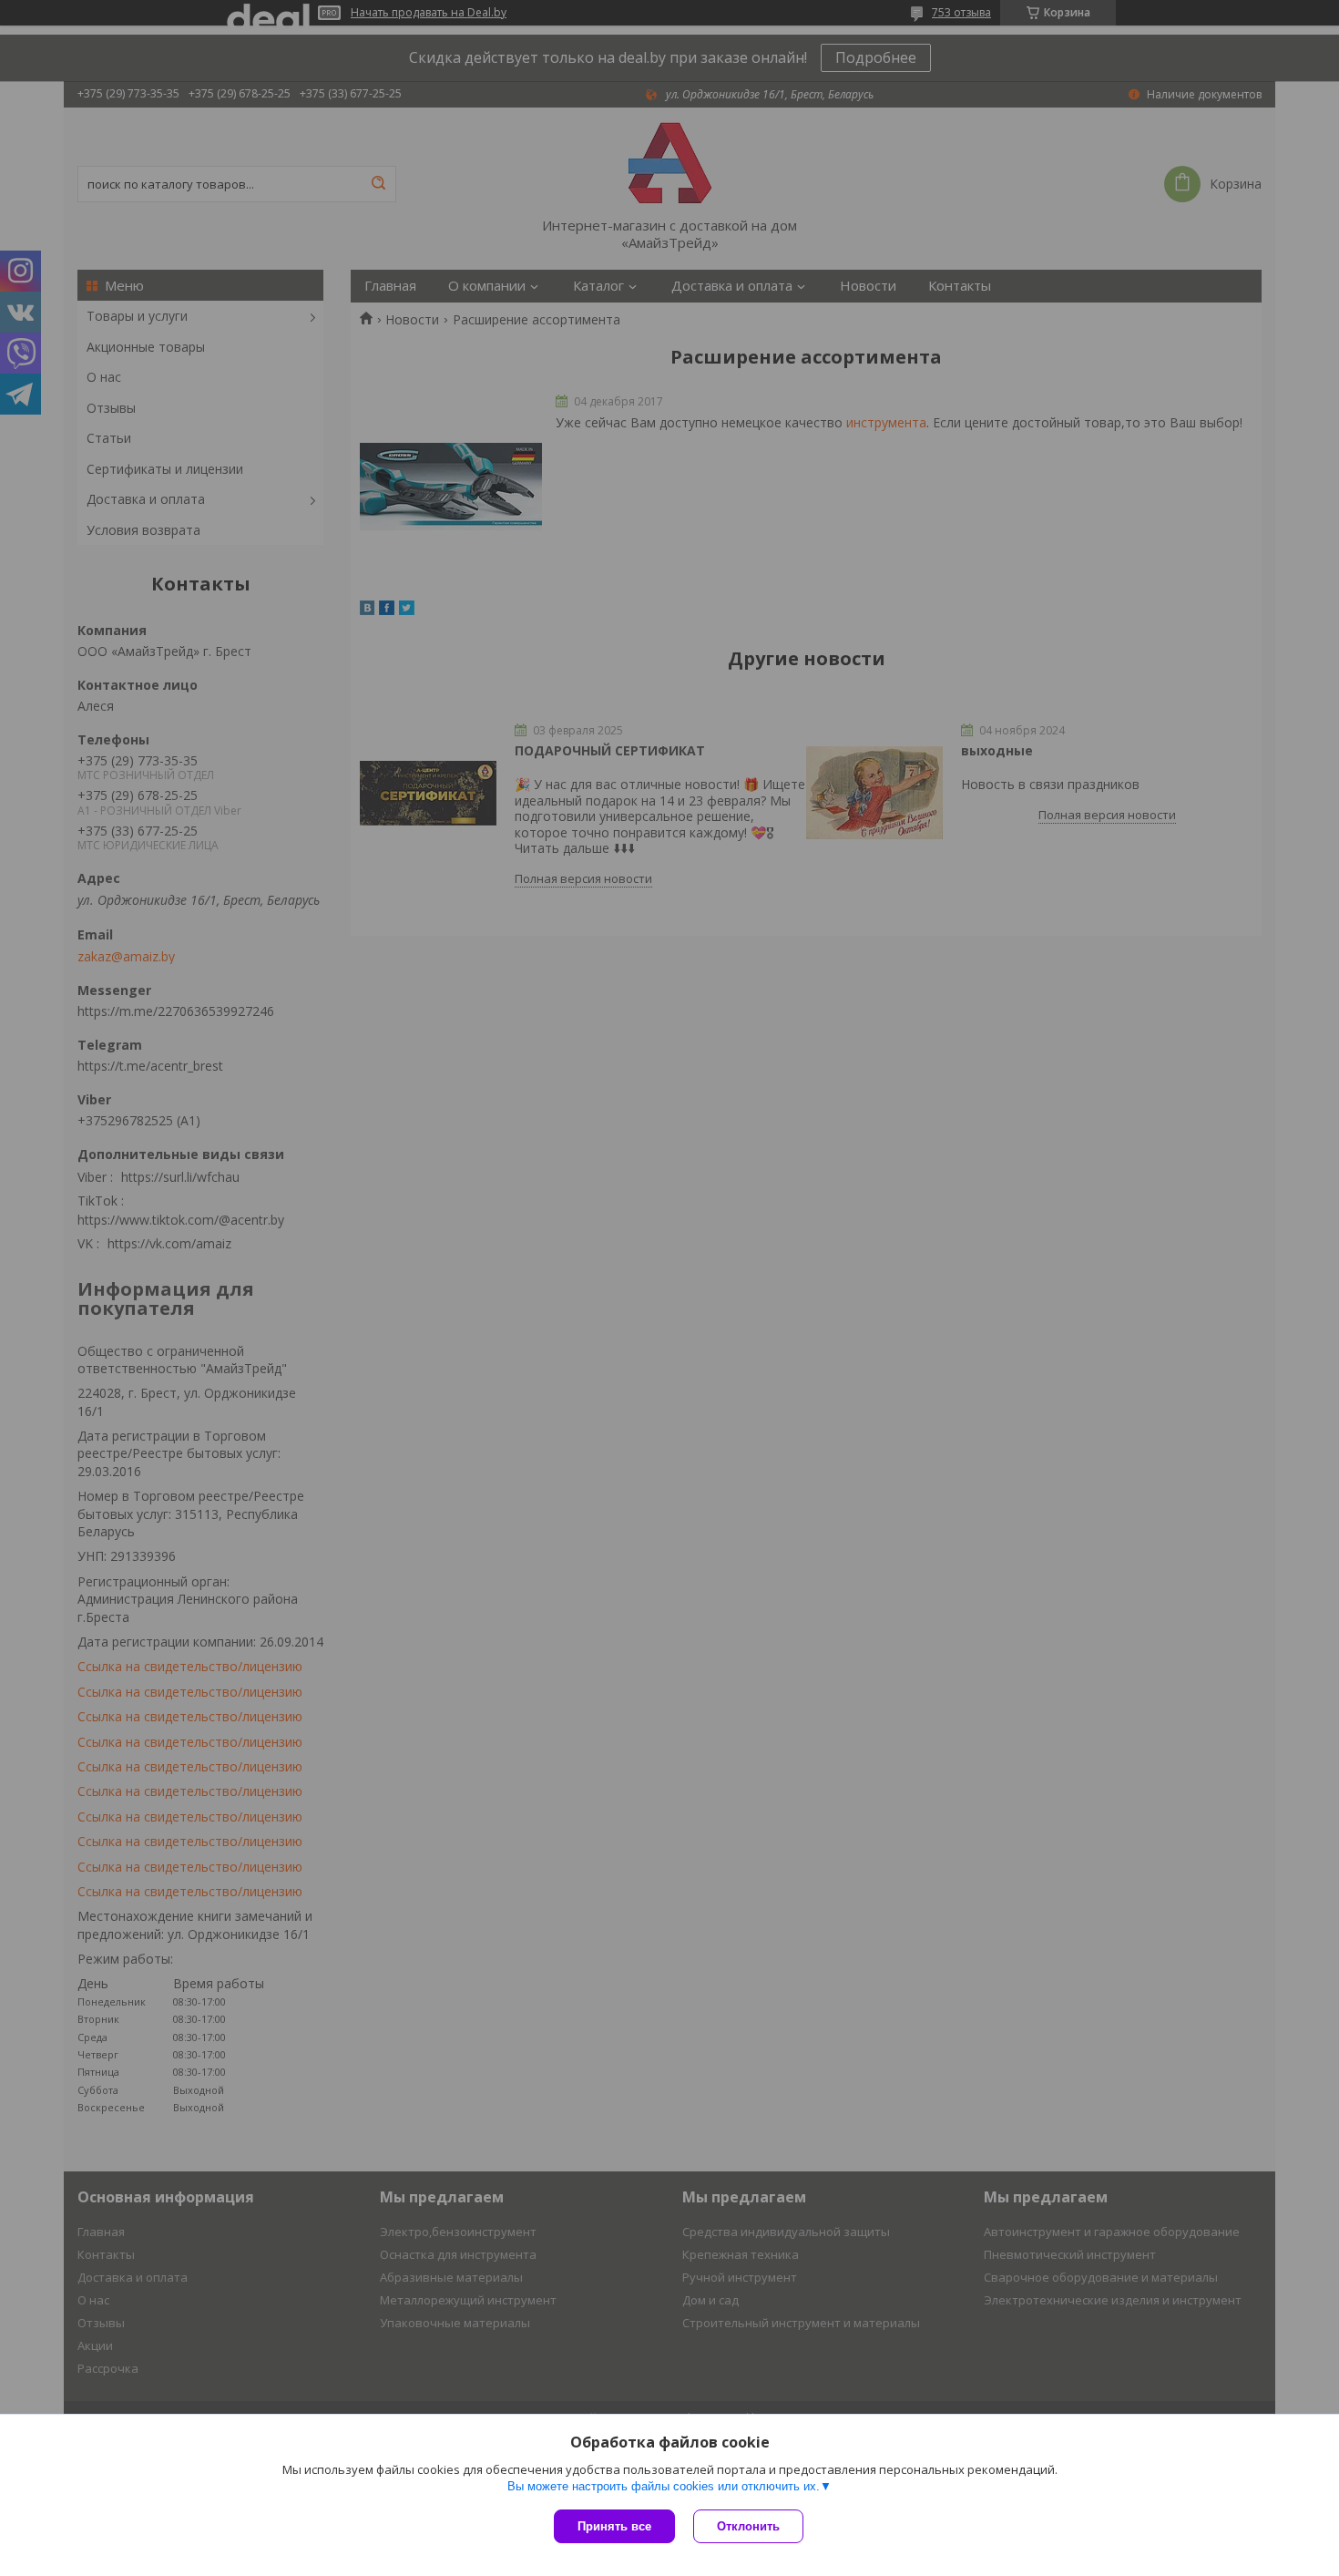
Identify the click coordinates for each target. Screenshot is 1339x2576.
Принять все (614, 2526)
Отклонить (748, 2526)
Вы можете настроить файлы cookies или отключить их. (664, 2486)
